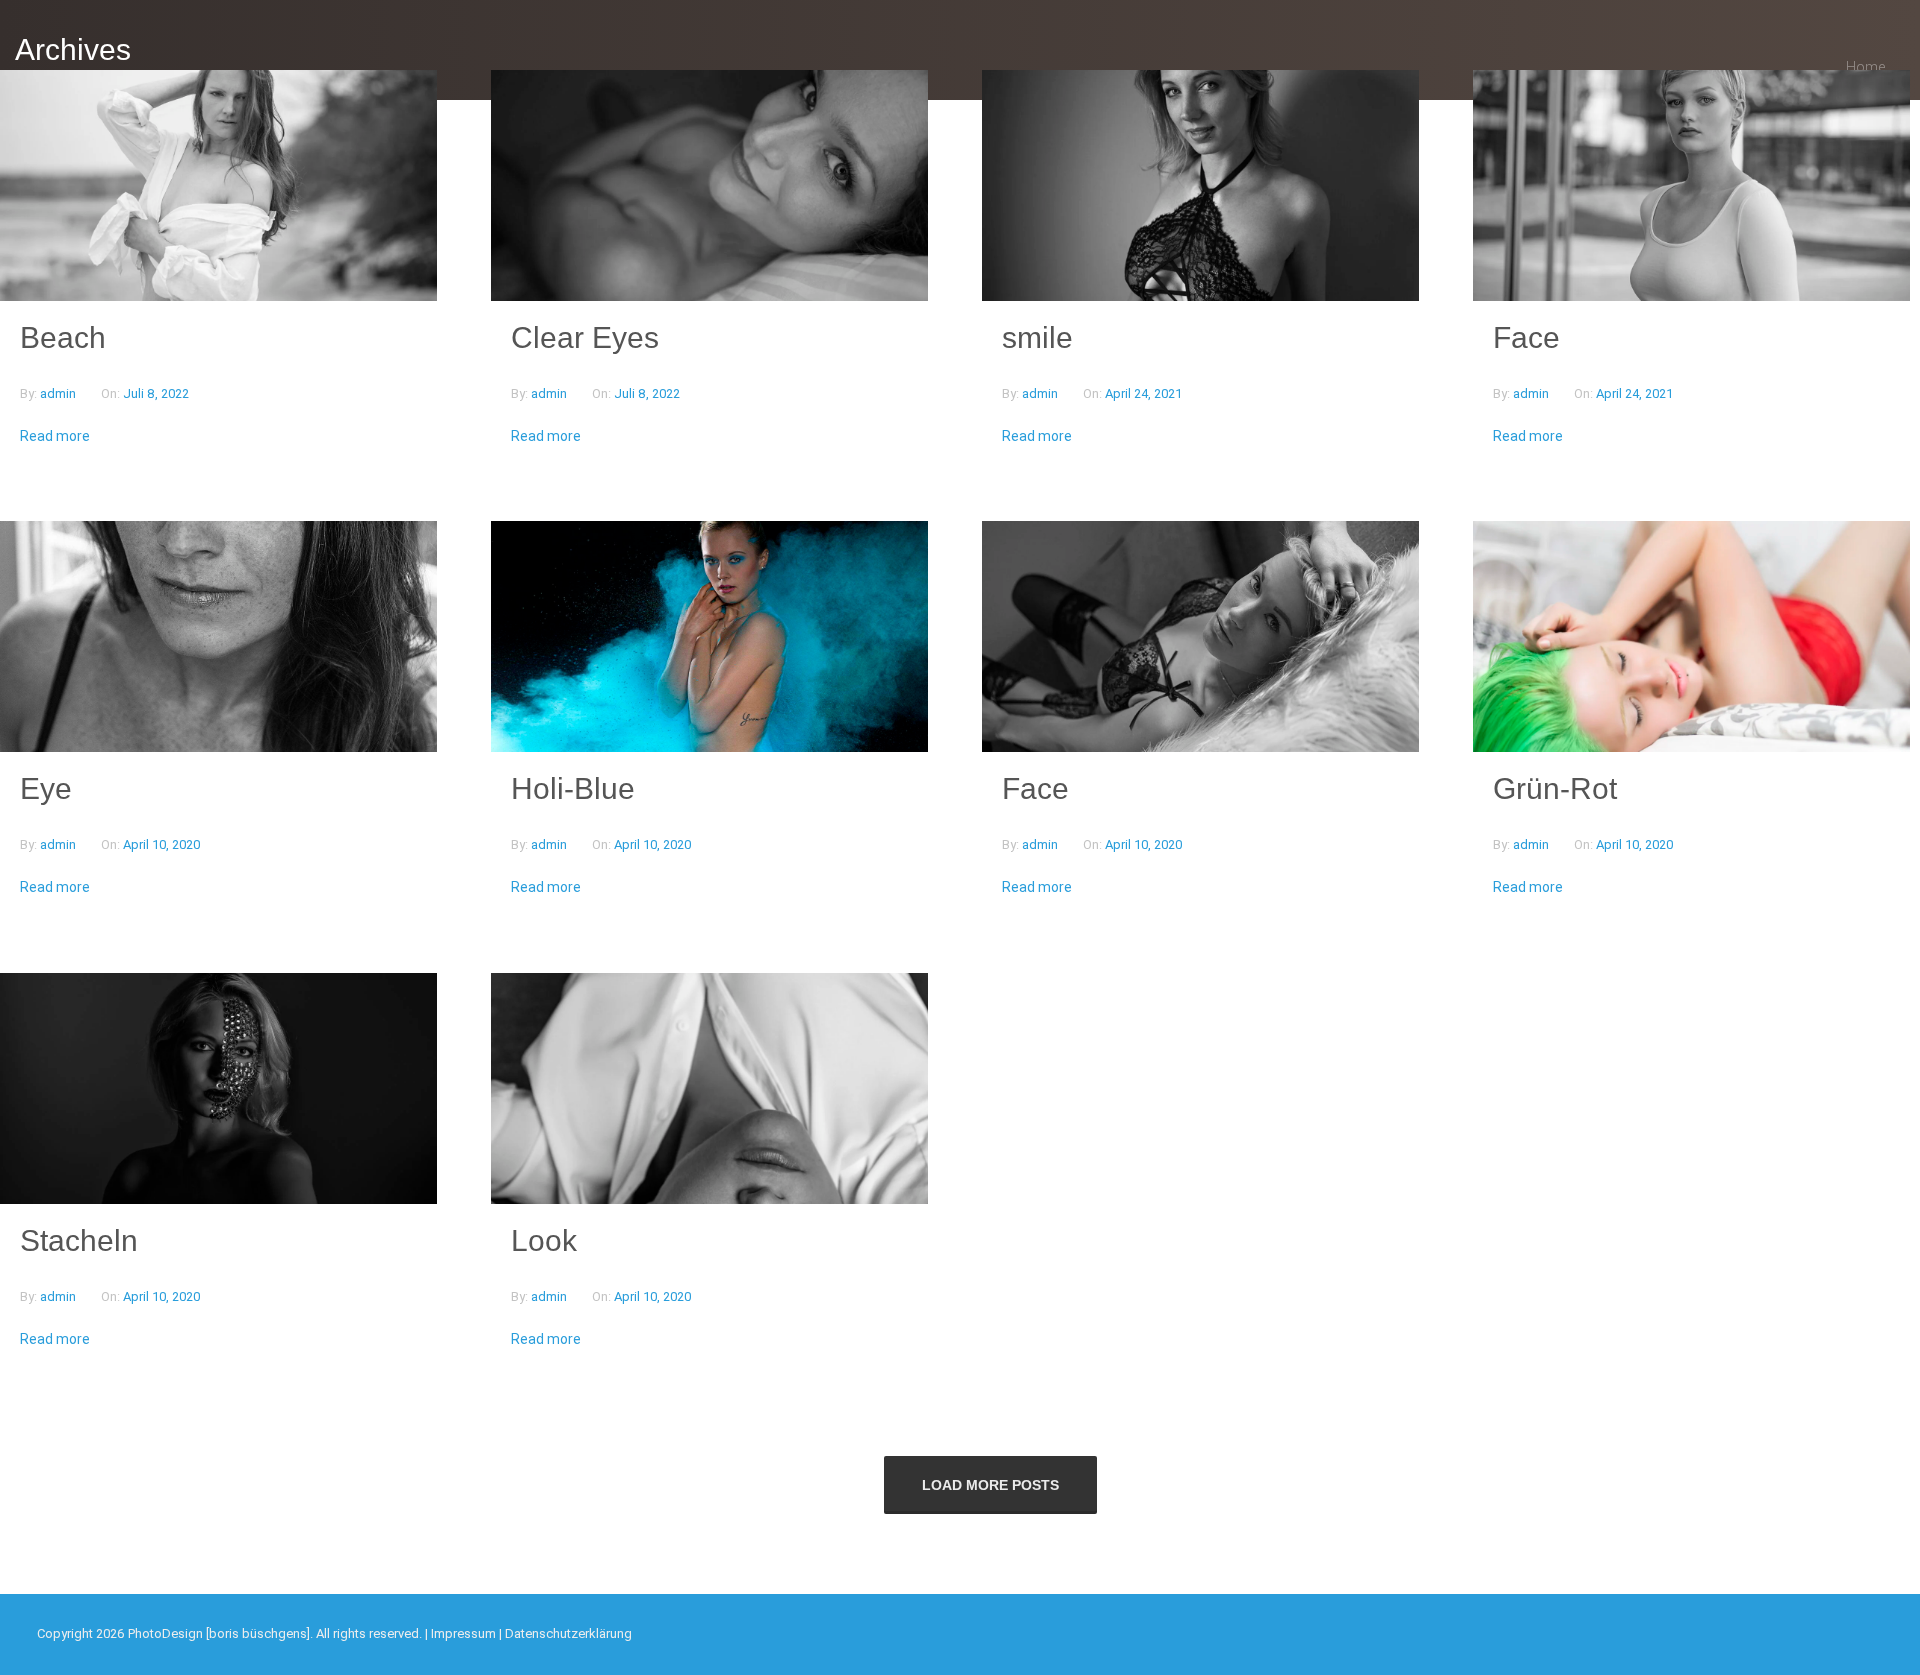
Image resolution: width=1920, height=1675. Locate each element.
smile (1037, 337)
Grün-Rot (1555, 788)
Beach (63, 337)
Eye (46, 788)
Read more (55, 436)
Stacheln (79, 1240)
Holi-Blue (573, 788)
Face (1526, 337)
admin (59, 393)
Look (544, 1240)
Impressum (463, 1633)
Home (1865, 67)
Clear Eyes (585, 337)
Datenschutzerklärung (568, 1633)
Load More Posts (990, 1485)
